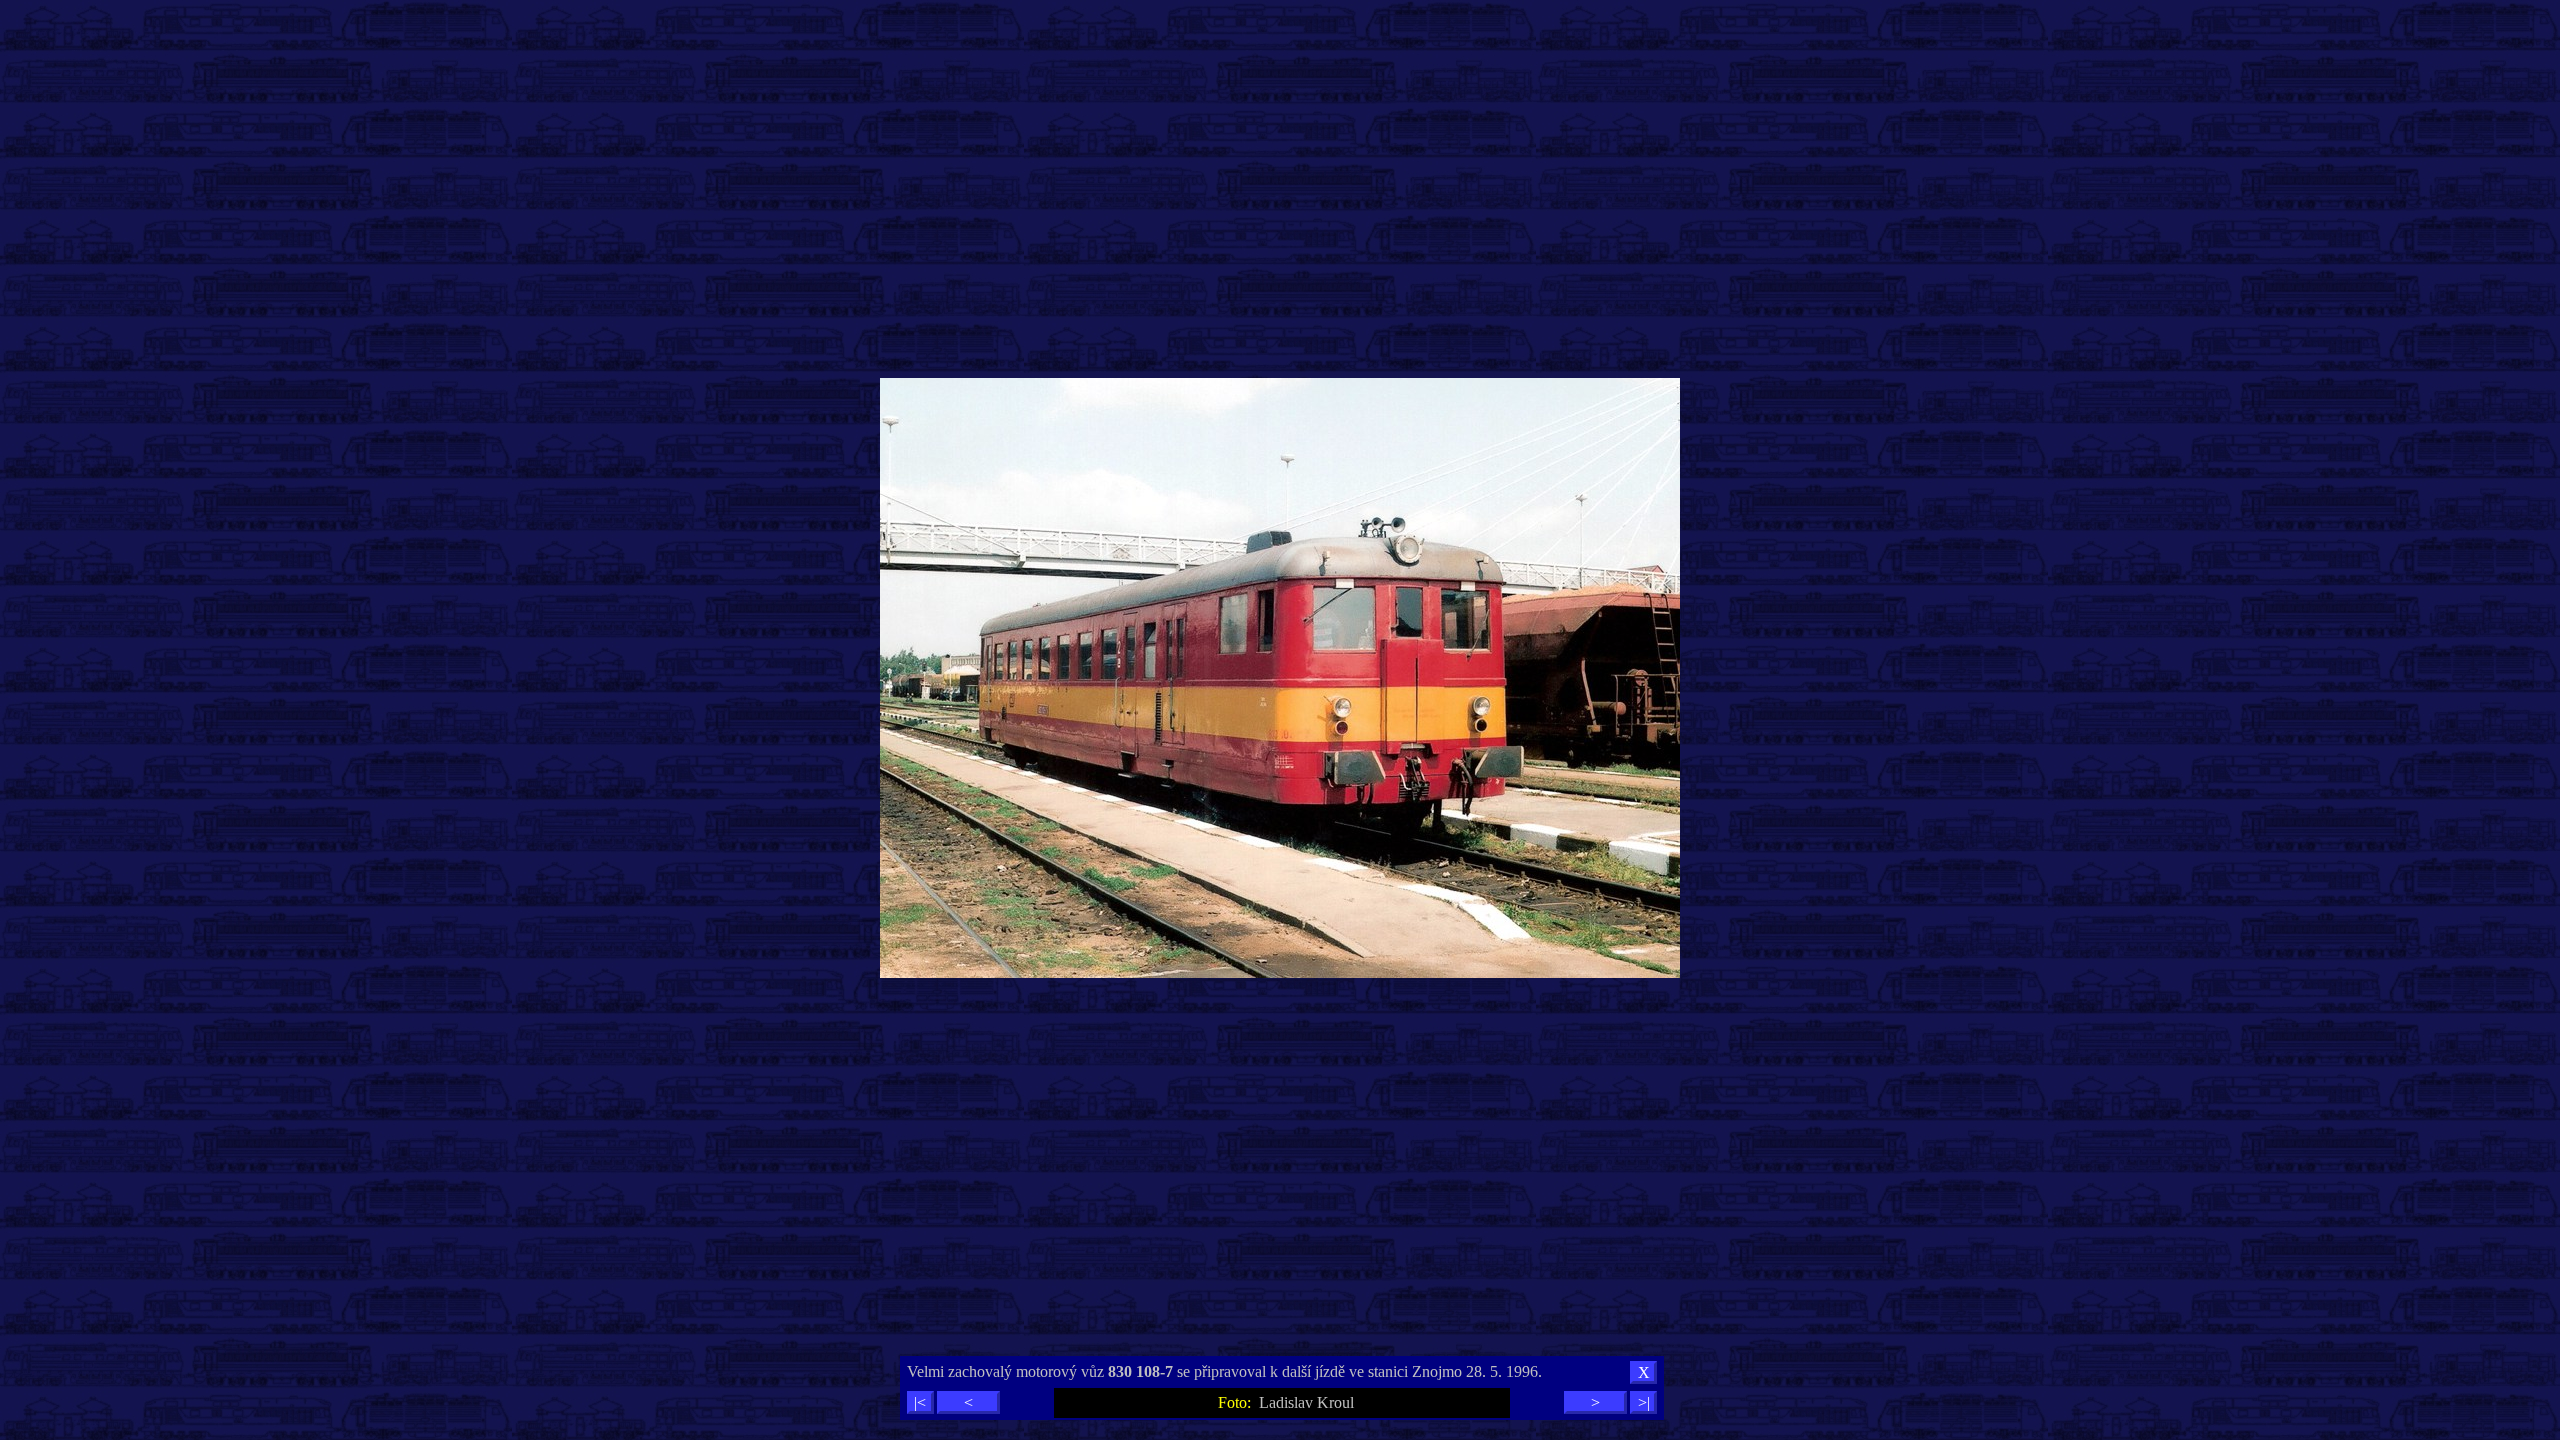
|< (920, 1402)
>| (1644, 1402)
